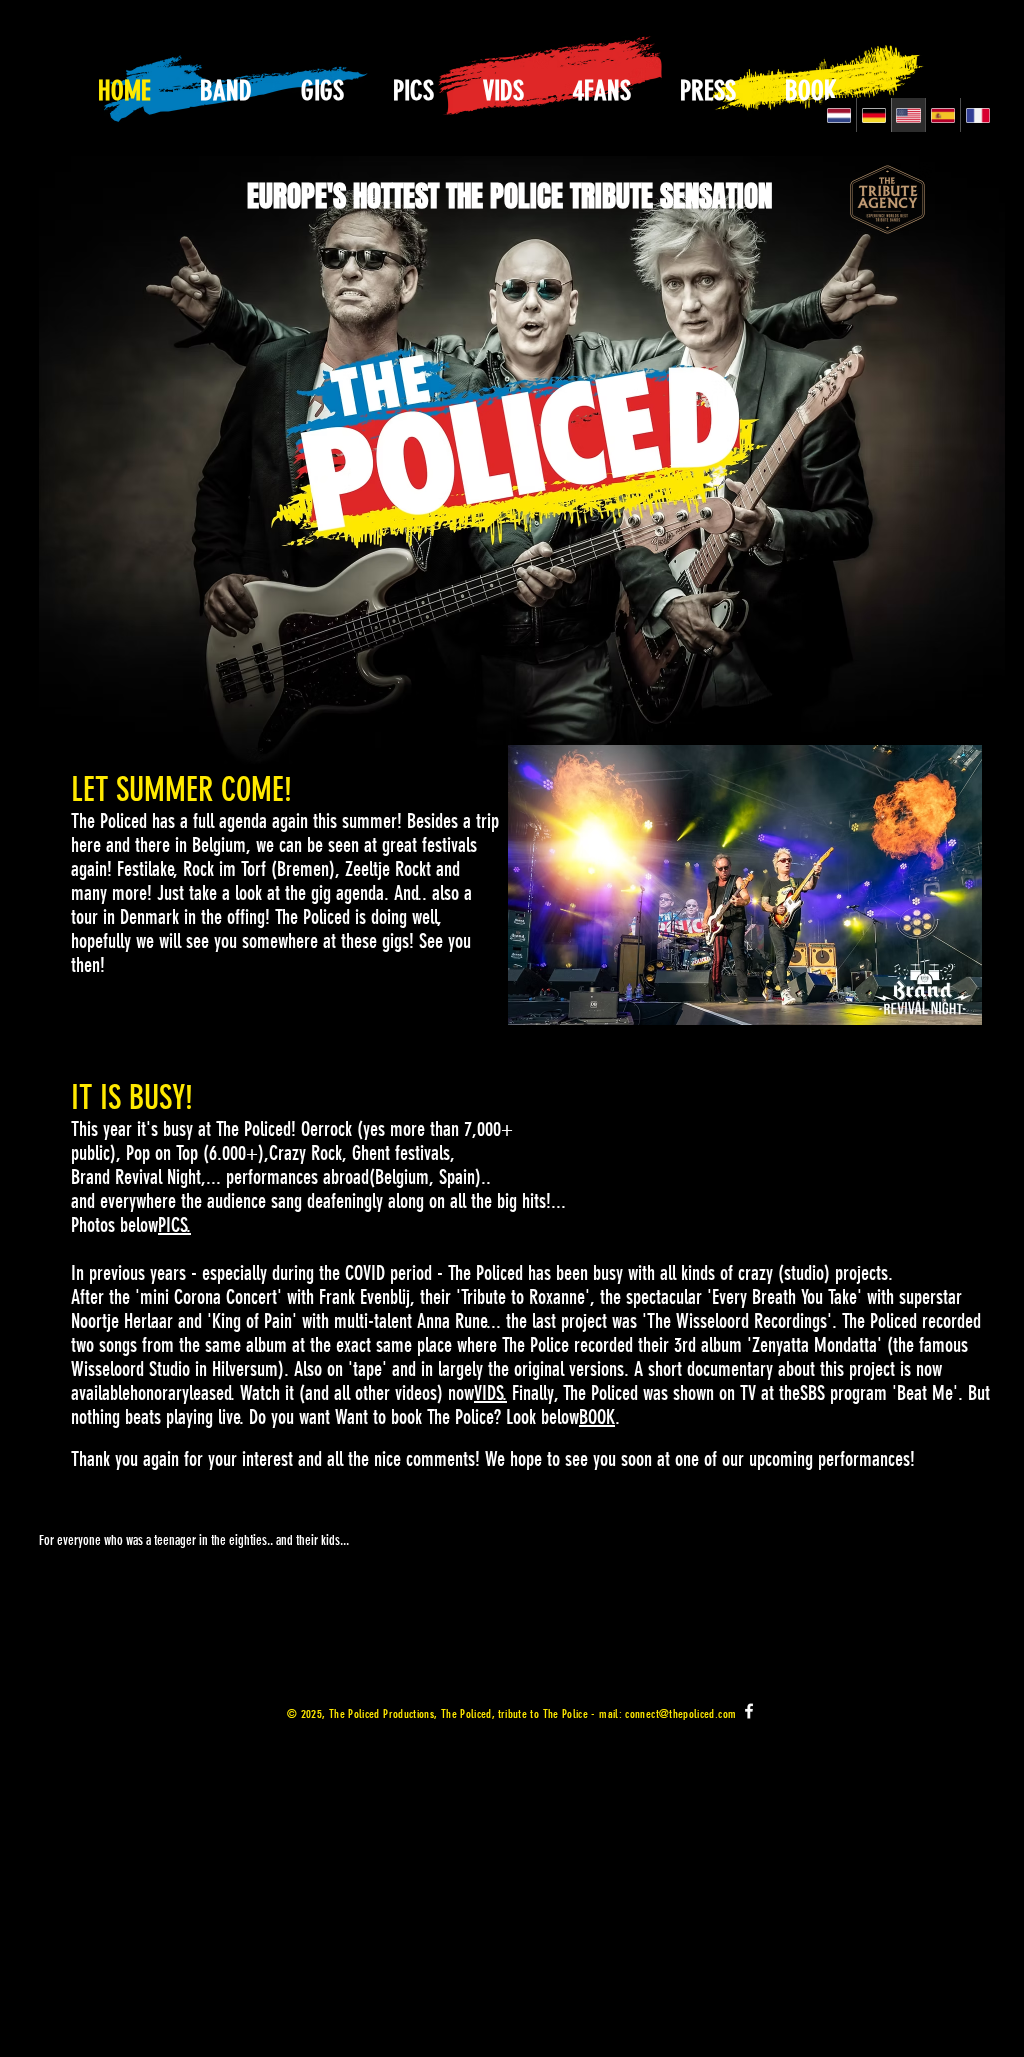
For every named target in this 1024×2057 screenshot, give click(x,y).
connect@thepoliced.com (680, 1714)
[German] (873, 115)
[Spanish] (942, 115)
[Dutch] (839, 115)
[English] (908, 115)
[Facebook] (749, 1711)
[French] (977, 115)
